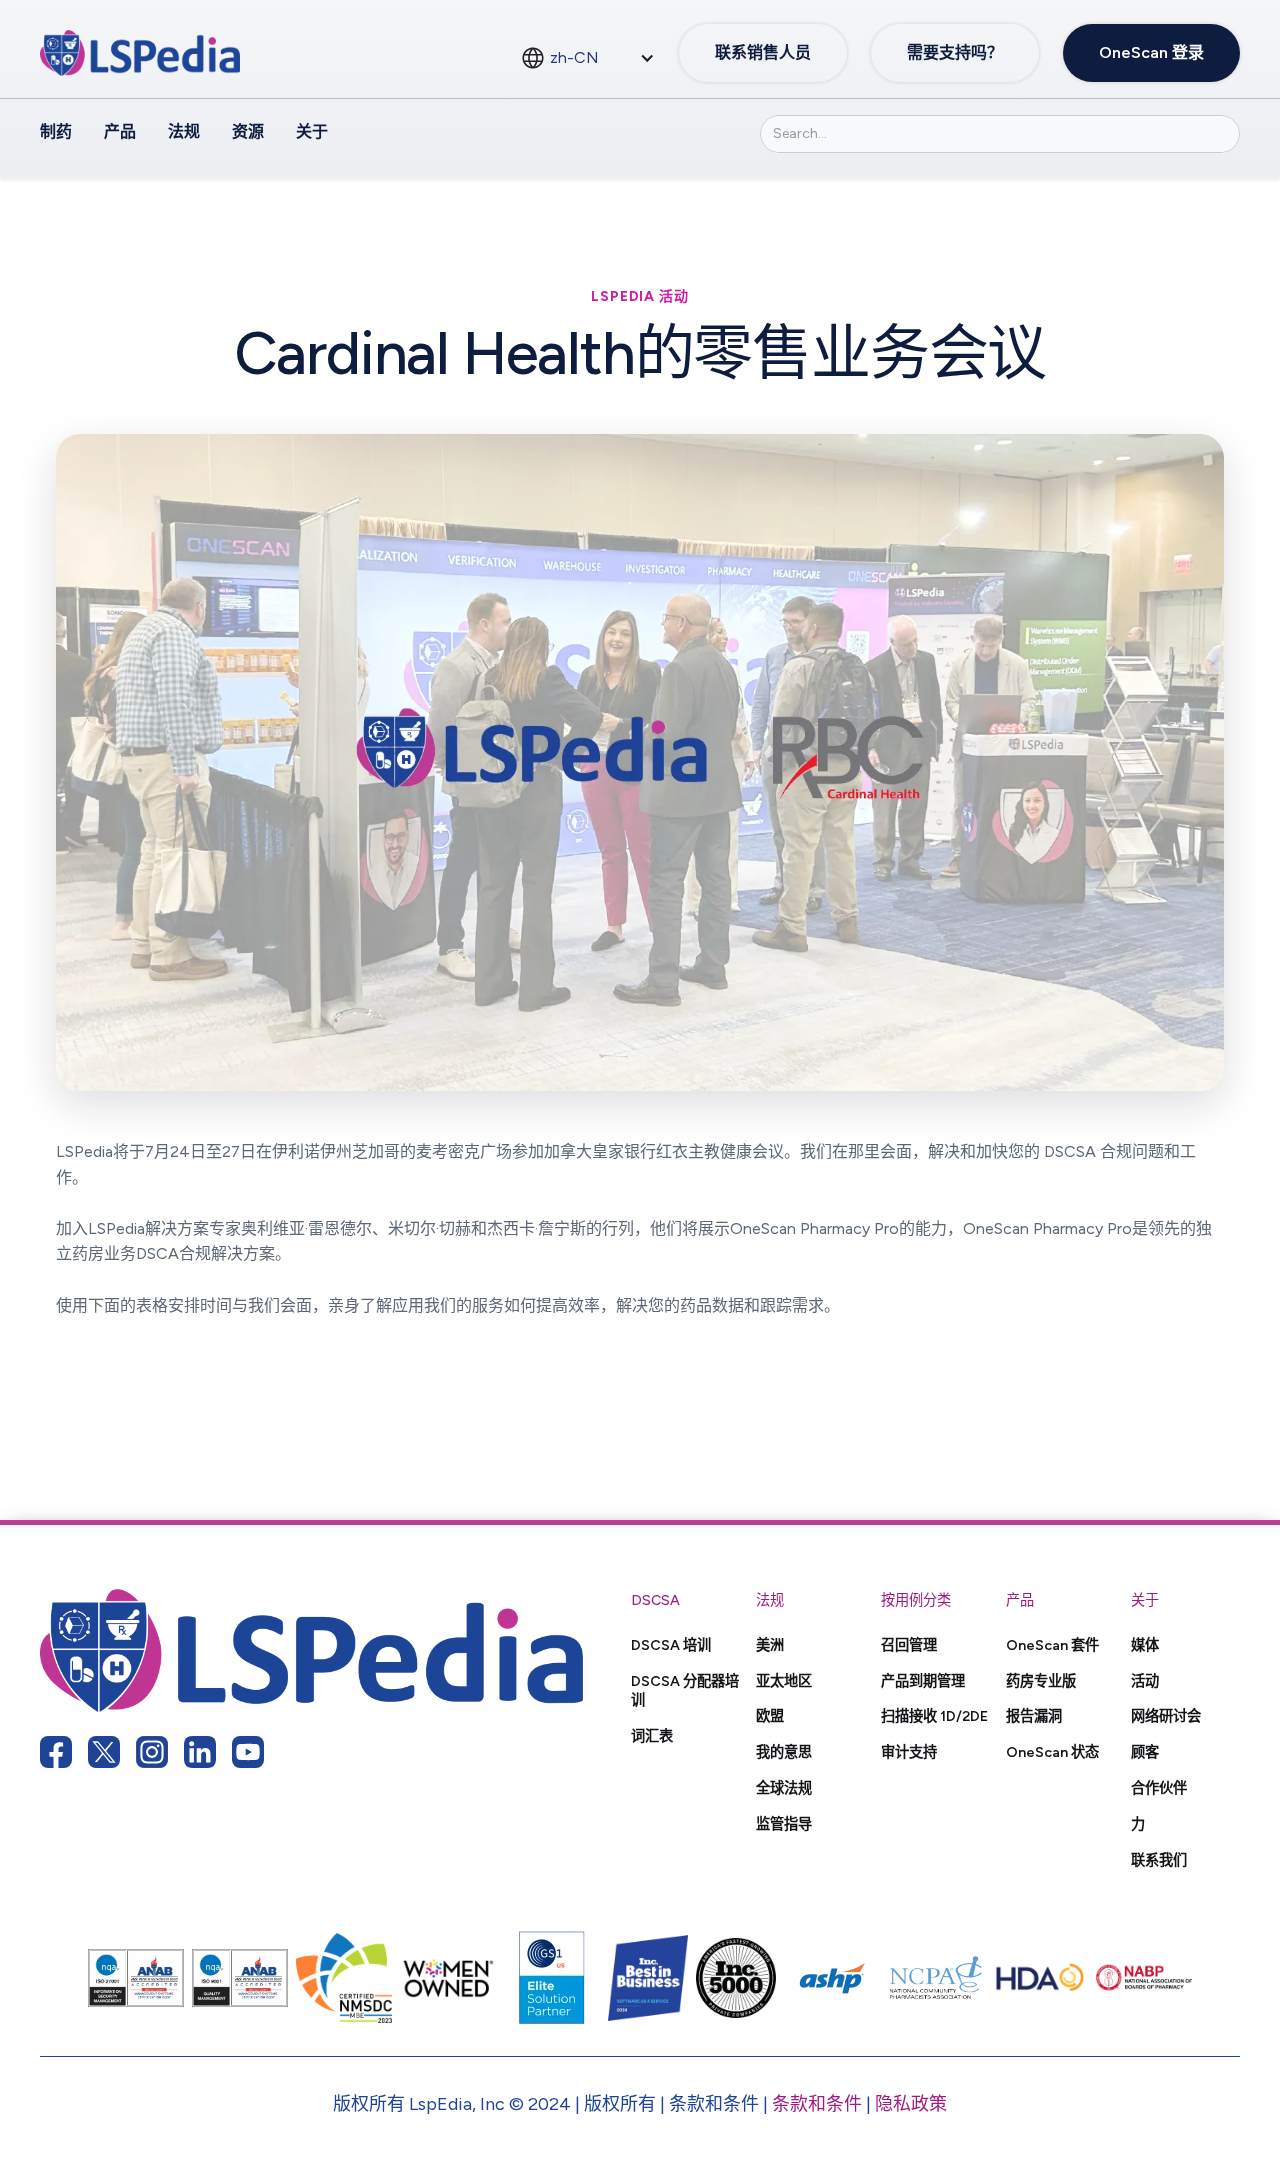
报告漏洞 (1034, 1716)
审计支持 (909, 1752)
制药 (56, 131)
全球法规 (784, 1788)
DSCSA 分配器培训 (685, 1691)
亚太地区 (784, 1681)
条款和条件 (817, 2104)
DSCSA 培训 (671, 1645)
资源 (248, 131)
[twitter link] (104, 1752)
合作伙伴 (1159, 1788)
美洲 (770, 1645)
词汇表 (652, 1736)
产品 (120, 131)
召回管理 (909, 1645)
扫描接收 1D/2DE (934, 1716)
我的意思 (784, 1752)
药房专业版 (1041, 1681)
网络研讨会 (1166, 1716)
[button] (587, 58)
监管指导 (784, 1824)
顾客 (1145, 1752)
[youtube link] (248, 1752)
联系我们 (1159, 1860)
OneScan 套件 (1052, 1645)
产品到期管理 (923, 1681)
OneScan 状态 (1052, 1752)
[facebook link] (56, 1752)
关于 (312, 131)
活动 (1145, 1681)
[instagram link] (152, 1752)
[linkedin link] (200, 1752)
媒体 (1145, 1645)
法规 (184, 131)
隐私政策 (911, 2104)
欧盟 (770, 1716)
